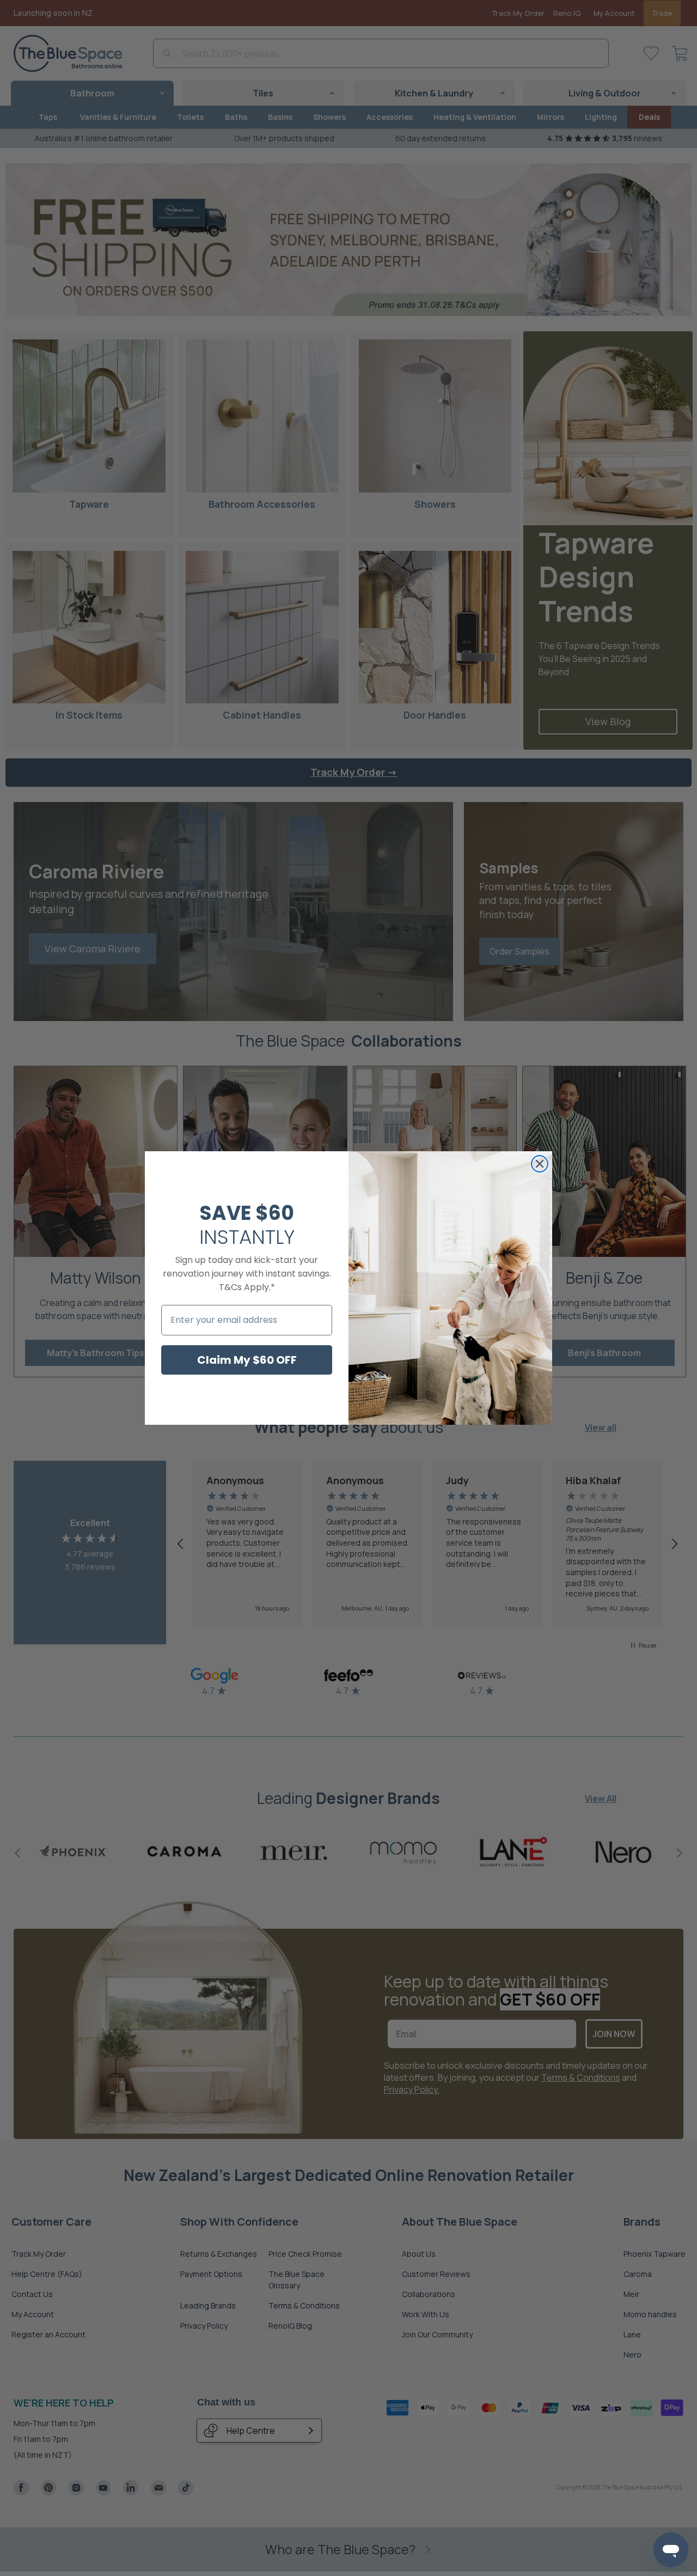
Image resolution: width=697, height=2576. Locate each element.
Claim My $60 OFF (247, 1360)
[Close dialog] (540, 1164)
